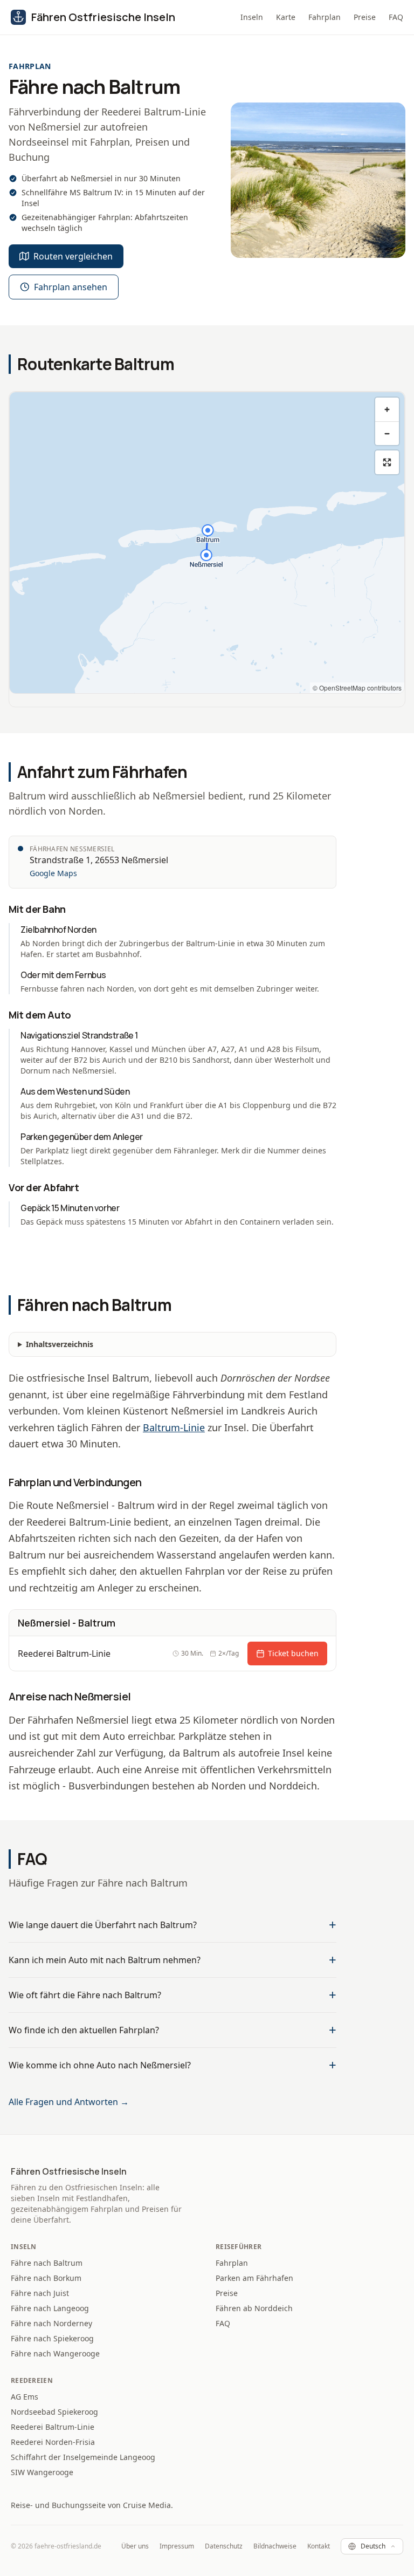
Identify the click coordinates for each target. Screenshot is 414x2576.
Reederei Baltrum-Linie (53, 2427)
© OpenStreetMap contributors (357, 688)
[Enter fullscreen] (387, 462)
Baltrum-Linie (174, 1427)
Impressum (177, 2546)
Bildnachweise (275, 2546)
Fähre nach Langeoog (50, 2308)
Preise (365, 17)
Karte (286, 17)
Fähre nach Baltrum (47, 2263)
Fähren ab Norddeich (254, 2308)
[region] (207, 543)
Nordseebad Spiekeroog (54, 2412)
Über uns (135, 2546)
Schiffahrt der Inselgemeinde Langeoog (83, 2457)
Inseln (252, 17)
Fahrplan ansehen (71, 287)
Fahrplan (325, 17)
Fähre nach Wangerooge (55, 2353)
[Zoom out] (387, 433)
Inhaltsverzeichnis (60, 1344)
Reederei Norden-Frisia (53, 2442)
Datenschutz (224, 2546)
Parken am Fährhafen (254, 2278)
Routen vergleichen (73, 256)
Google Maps (53, 873)
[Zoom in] (387, 409)
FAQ (396, 17)
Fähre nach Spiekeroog (52, 2338)
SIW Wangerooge (42, 2472)
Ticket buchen (293, 1653)
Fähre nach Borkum (46, 2278)
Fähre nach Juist (40, 2293)
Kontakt (319, 2546)
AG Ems (25, 2397)
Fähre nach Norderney (51, 2323)
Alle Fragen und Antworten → (69, 2102)
